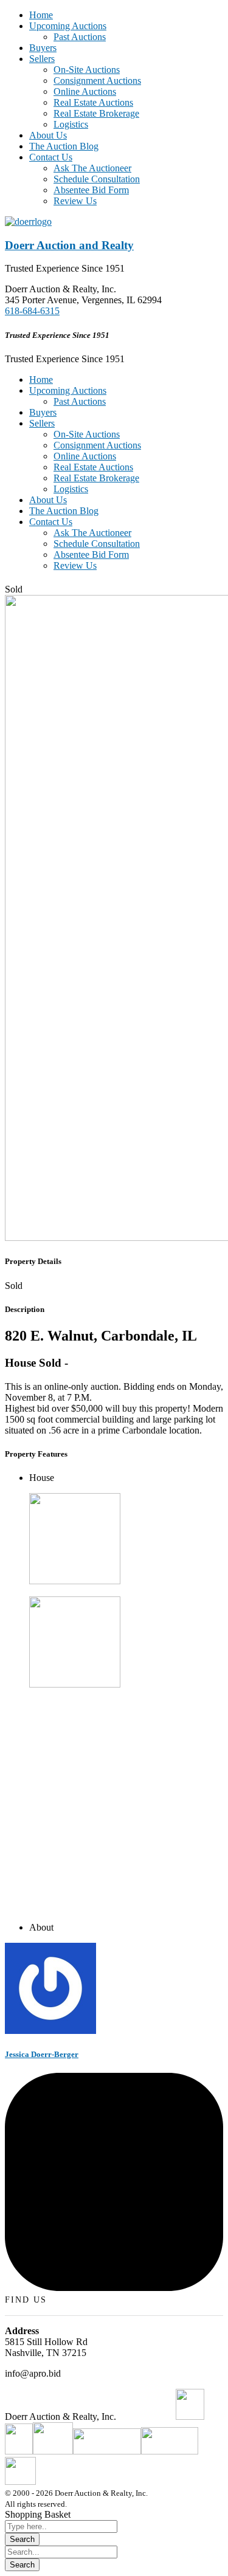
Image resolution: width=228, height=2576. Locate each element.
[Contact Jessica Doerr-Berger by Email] (114, 2288)
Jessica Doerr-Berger (42, 2054)
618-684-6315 (32, 311)
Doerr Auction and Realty (69, 245)
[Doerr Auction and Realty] (28, 222)
